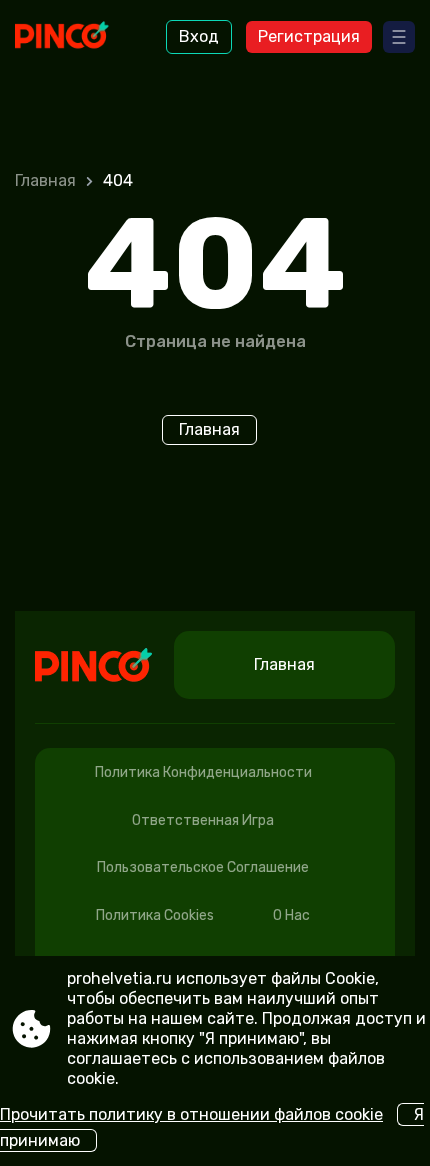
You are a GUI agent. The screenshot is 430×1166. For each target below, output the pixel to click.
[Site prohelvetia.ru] (70, 37)
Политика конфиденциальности (203, 772)
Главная (45, 180)
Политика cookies (155, 915)
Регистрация (309, 36)
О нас (291, 915)
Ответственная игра (203, 820)
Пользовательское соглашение (203, 867)
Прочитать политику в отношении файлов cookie (191, 1114)
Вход (199, 36)
